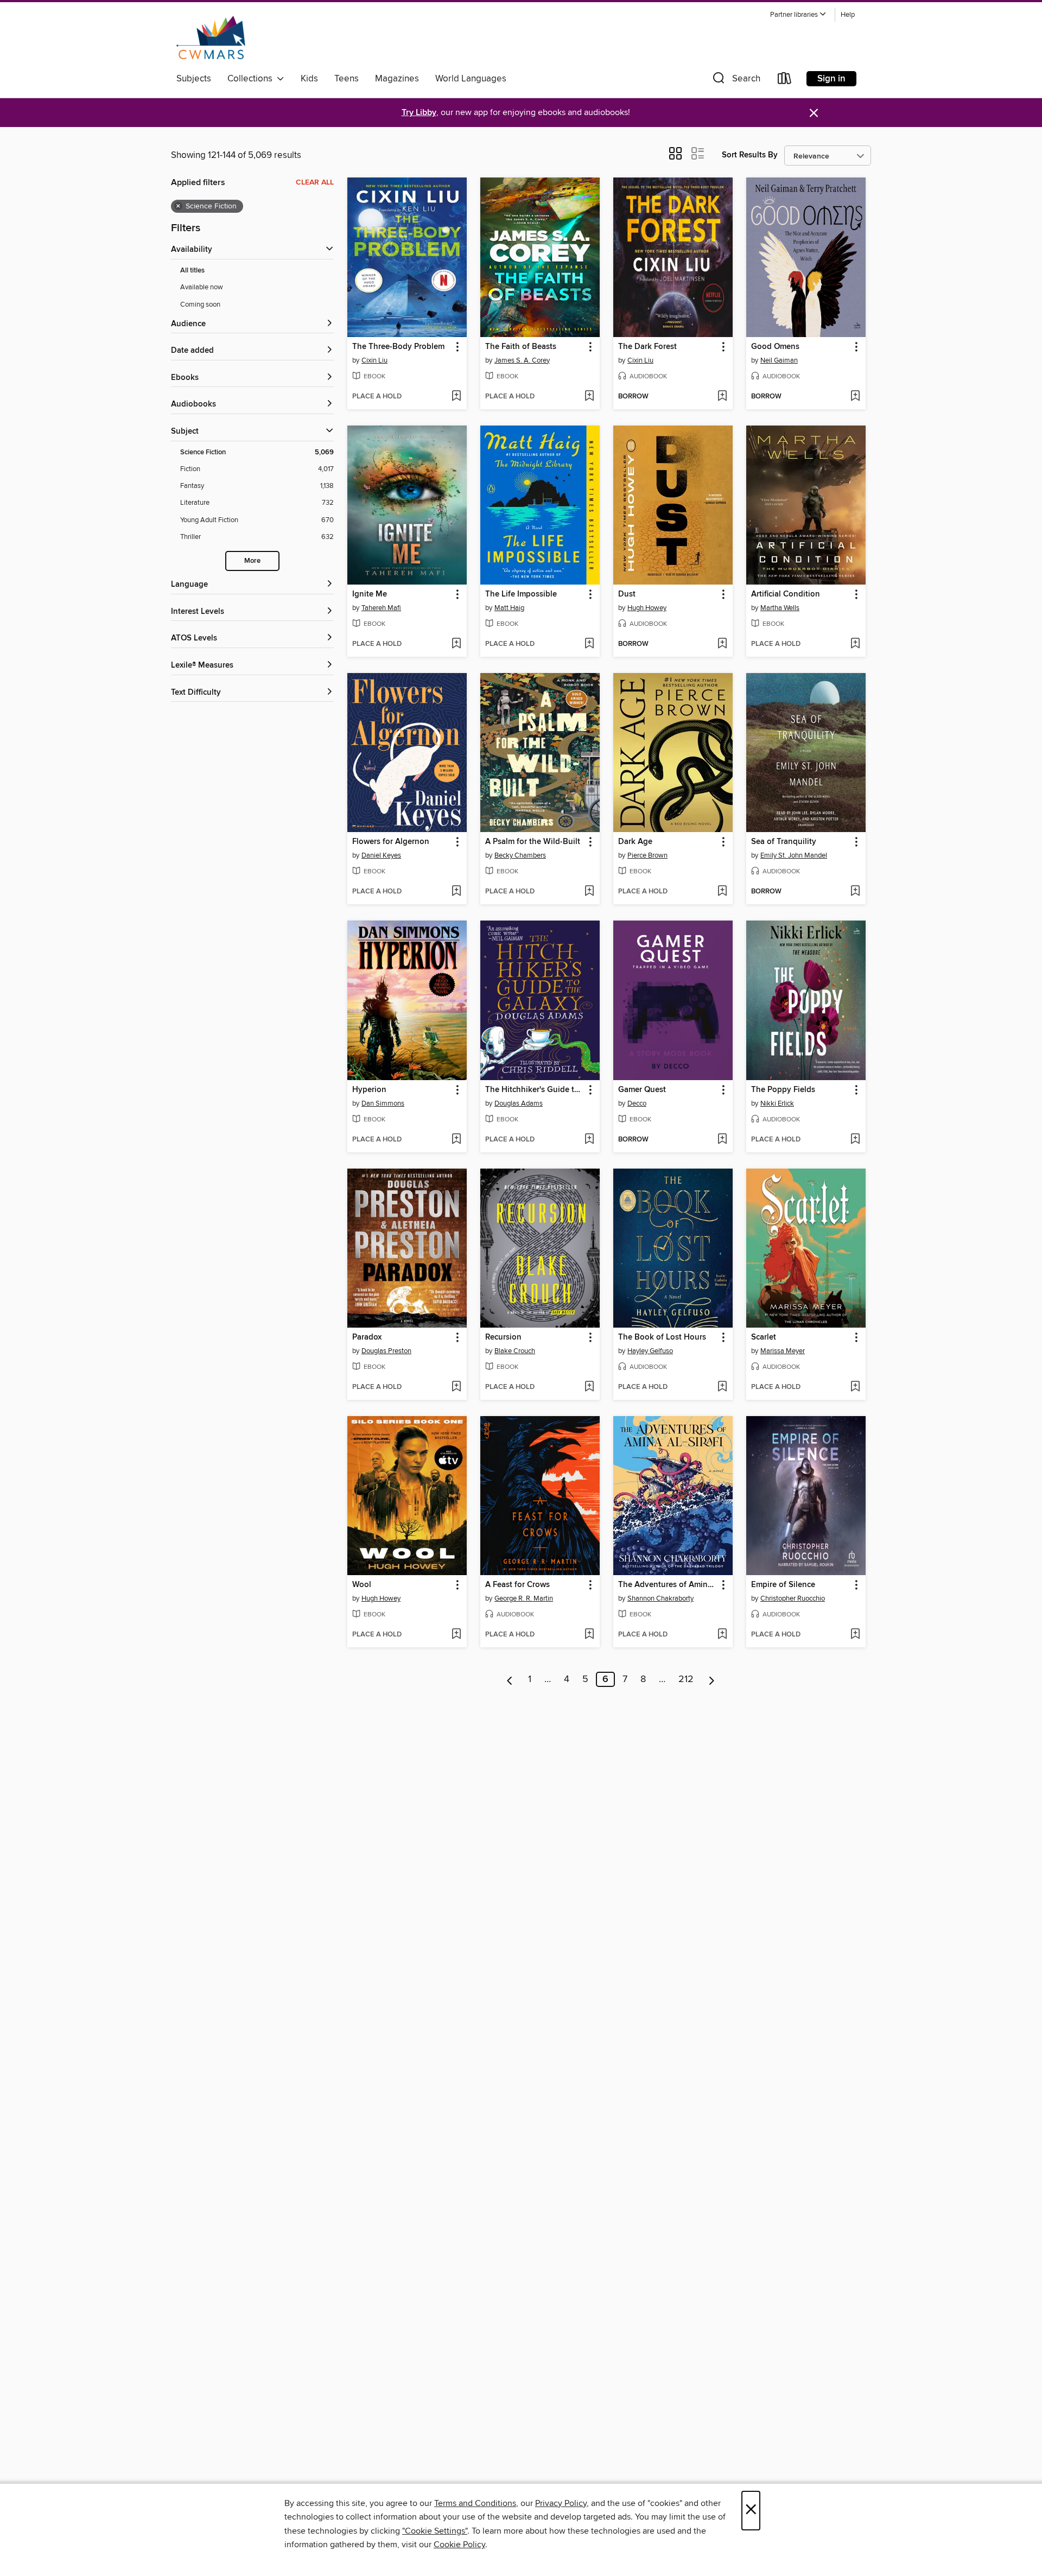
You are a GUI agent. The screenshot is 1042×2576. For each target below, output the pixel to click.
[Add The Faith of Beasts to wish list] (589, 397)
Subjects (194, 79)
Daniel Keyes (381, 855)
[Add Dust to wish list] (722, 644)
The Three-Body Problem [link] (398, 347)
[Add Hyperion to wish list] (456, 1140)
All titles (192, 271)
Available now (202, 287)
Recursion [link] (503, 1337)
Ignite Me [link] (370, 594)
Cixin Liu (374, 360)
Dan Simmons (383, 1103)
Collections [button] (252, 79)
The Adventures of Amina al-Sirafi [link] (668, 1585)
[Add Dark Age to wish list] (722, 892)
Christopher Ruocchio (793, 1598)
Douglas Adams (519, 1103)
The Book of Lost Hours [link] (662, 1337)
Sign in (831, 79)
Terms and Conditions (475, 2503)
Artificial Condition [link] (786, 594)
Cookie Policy (459, 2545)
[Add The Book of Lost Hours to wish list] (722, 1387)
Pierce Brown (647, 855)
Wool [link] (362, 1585)
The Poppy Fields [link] (783, 1090)
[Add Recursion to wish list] (589, 1387)
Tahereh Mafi (381, 608)
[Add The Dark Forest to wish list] (722, 397)
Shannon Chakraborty (660, 1598)
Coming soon (200, 304)
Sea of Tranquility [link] (784, 842)
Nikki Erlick (777, 1103)
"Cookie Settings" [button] (435, 2531)
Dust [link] (627, 594)
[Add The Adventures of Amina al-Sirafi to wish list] (722, 1635)
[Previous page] (510, 1679)
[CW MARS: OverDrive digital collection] (211, 37)
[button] (798, 15)
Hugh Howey (647, 608)
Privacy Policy (561, 2503)
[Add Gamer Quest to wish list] (722, 1140)
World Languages (471, 79)
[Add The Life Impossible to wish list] (589, 644)
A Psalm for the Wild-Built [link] (533, 842)
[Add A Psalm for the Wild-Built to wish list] (589, 892)
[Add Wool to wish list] (456, 1635)
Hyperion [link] (369, 1090)
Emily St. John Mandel (794, 855)
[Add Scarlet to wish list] (855, 1387)
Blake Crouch (515, 1351)
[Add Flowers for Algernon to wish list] (456, 892)
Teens (347, 79)
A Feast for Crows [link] (517, 1585)
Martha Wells (780, 608)
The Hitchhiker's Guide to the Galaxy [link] (535, 1090)
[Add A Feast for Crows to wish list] (589, 1635)
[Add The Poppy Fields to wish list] (855, 1140)
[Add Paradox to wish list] (456, 1387)
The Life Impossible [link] (521, 594)
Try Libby (419, 113)
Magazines (397, 79)
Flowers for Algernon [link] (391, 842)
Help (848, 15)
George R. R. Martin (524, 1598)
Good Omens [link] (775, 347)
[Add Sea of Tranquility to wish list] (855, 892)
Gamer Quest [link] (642, 1090)
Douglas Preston (386, 1351)
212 (686, 1679)
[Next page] (712, 1679)
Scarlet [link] (764, 1337)
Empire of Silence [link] (783, 1585)
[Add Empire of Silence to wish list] (855, 1635)
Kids (309, 79)
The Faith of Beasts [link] (521, 347)
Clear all (315, 182)
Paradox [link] (367, 1337)
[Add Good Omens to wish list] (855, 397)
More (252, 561)
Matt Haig (509, 608)
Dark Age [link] (635, 842)
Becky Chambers (520, 855)
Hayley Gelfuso (650, 1351)
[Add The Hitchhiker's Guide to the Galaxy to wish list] (589, 1140)
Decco (637, 1103)
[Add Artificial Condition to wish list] (855, 644)
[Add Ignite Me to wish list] (456, 644)
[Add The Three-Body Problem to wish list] (456, 397)
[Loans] (785, 81)
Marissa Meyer (783, 1351)
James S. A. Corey (522, 360)
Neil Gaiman (779, 360)
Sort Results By (750, 155)
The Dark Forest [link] (647, 347)
